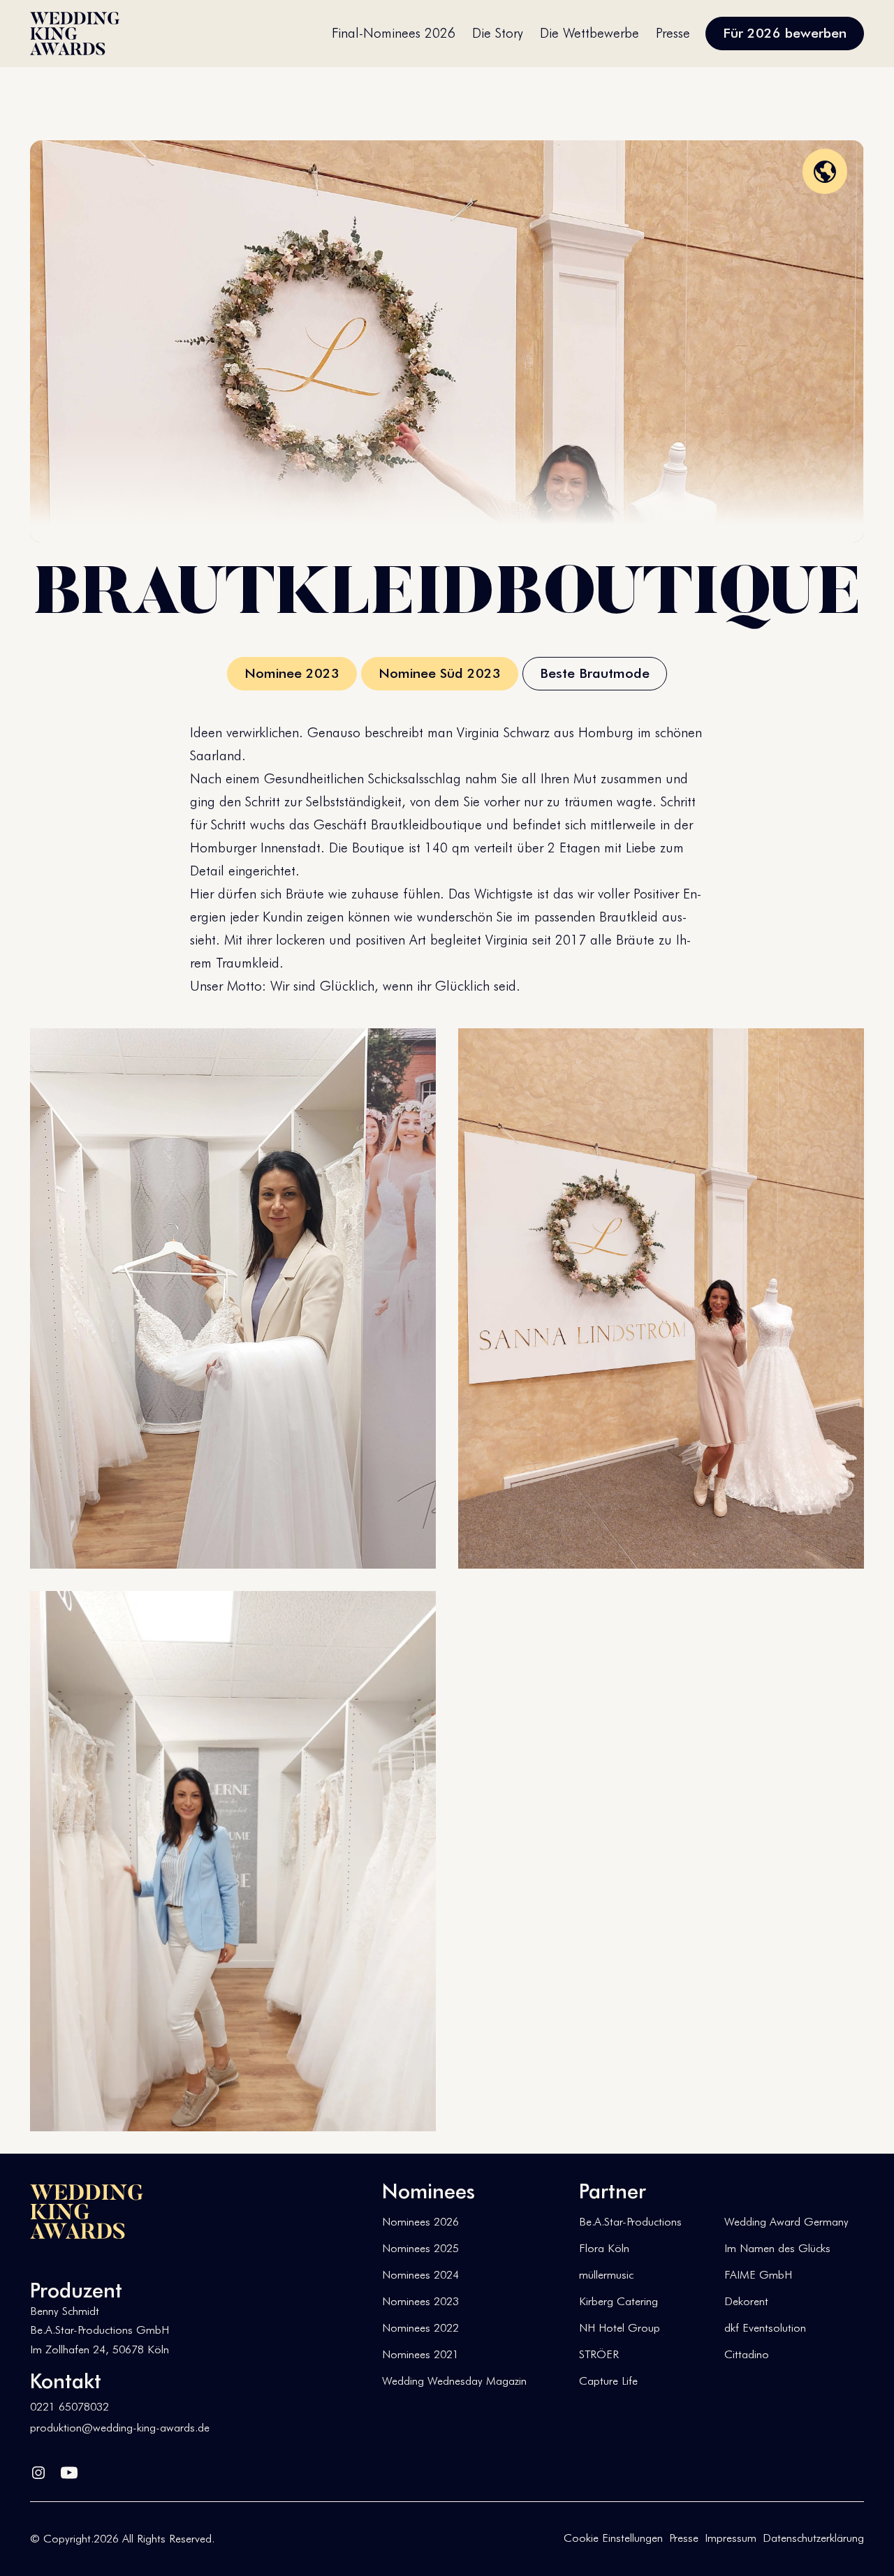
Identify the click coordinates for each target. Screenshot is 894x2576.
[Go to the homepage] (87, 2212)
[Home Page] (75, 34)
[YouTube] (69, 2470)
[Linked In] (38, 2470)
